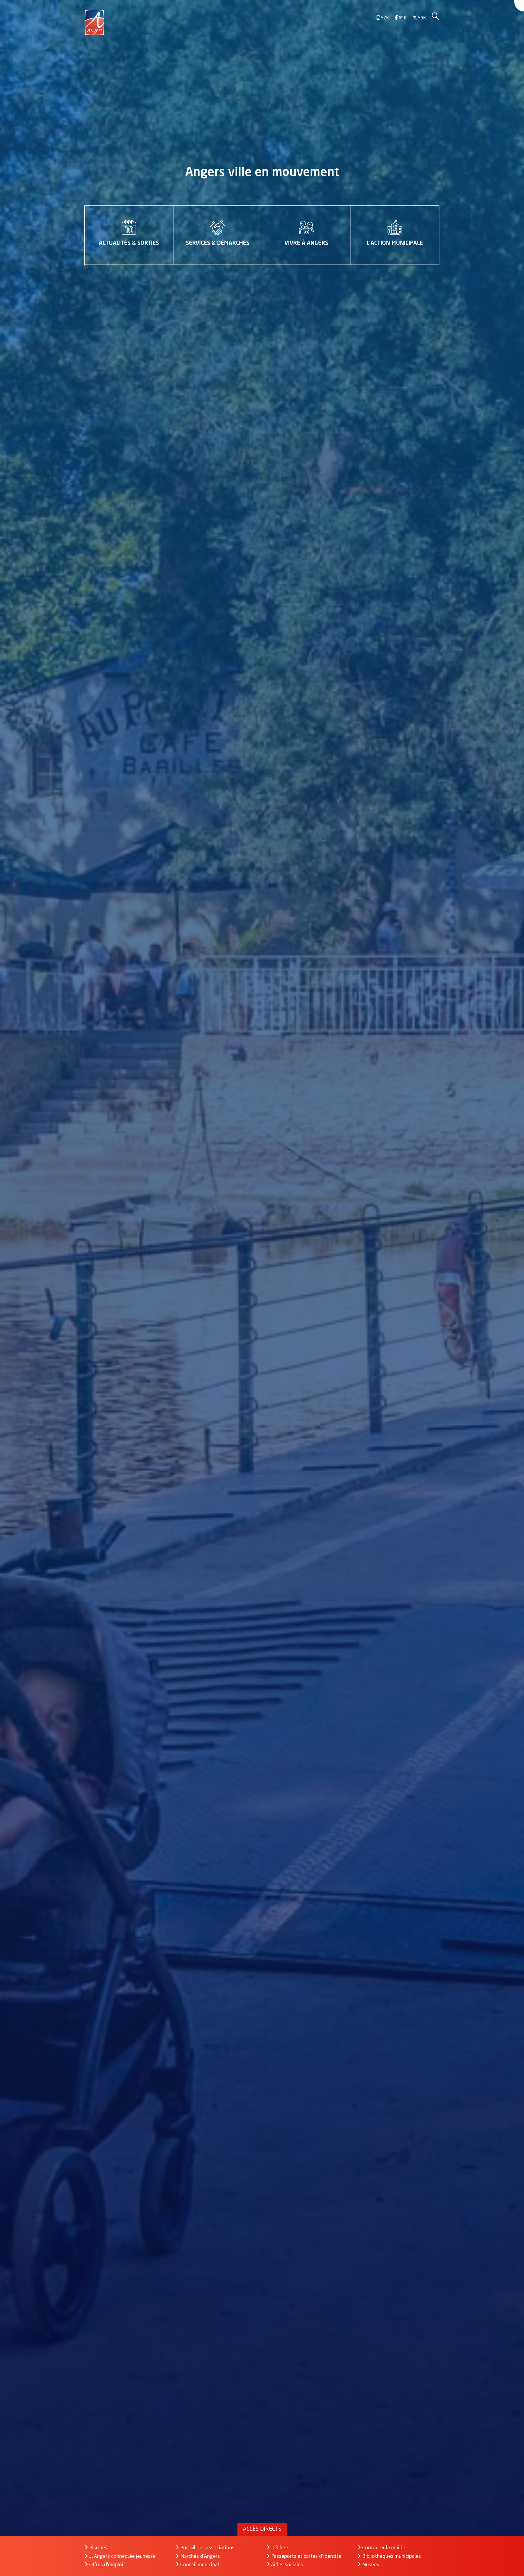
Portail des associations (207, 2548)
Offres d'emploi (106, 2564)
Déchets (280, 2548)
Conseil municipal (200, 2564)
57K (385, 18)
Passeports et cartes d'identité (306, 2556)
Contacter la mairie (384, 2548)
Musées (371, 2564)
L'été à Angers (262, 173)
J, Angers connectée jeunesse (122, 2556)
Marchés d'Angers (200, 2556)
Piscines (98, 2548)
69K (402, 18)
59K (422, 18)
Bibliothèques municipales (391, 2556)
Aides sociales (287, 2564)
